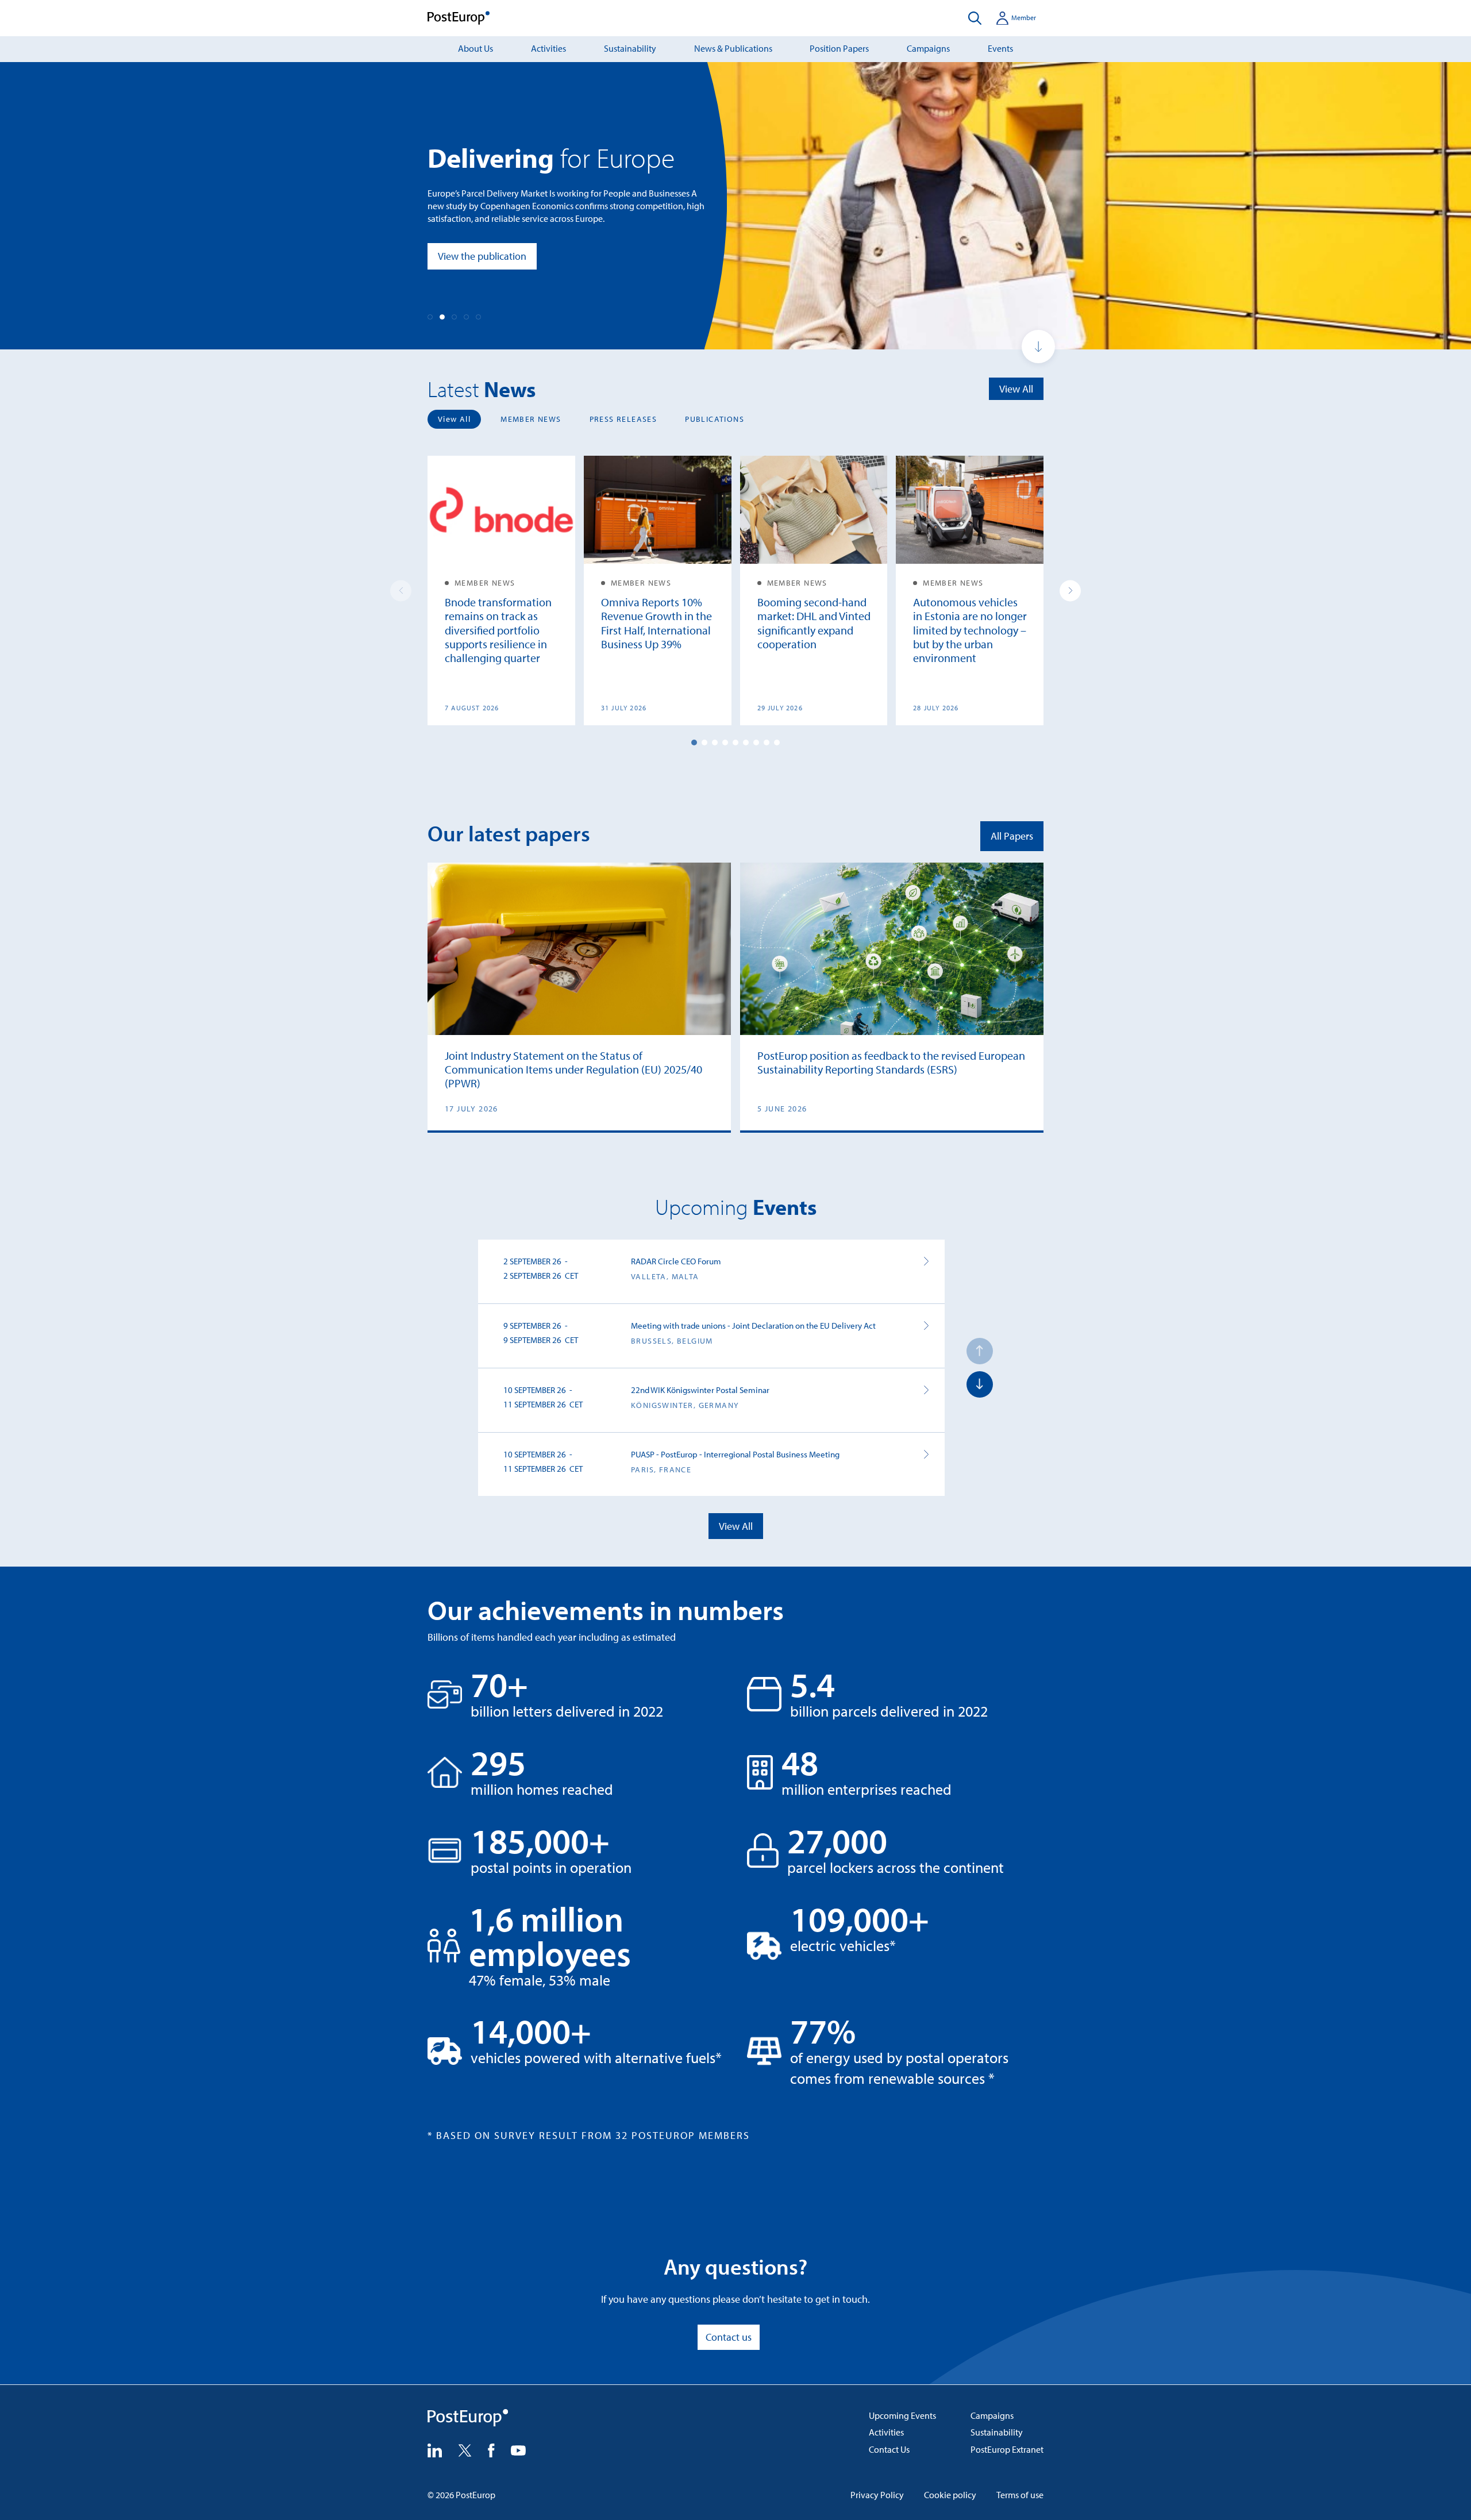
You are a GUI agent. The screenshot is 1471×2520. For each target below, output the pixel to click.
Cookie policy (950, 2495)
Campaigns (928, 48)
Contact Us (889, 2449)
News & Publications (733, 48)
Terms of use (1020, 2495)
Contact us (729, 2337)
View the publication (482, 256)
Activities (548, 48)
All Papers (1012, 836)
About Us (475, 48)
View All (1016, 389)
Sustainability (630, 48)
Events (1000, 48)
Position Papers (839, 48)
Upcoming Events (902, 2415)
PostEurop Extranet (1007, 2449)
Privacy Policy (877, 2495)
